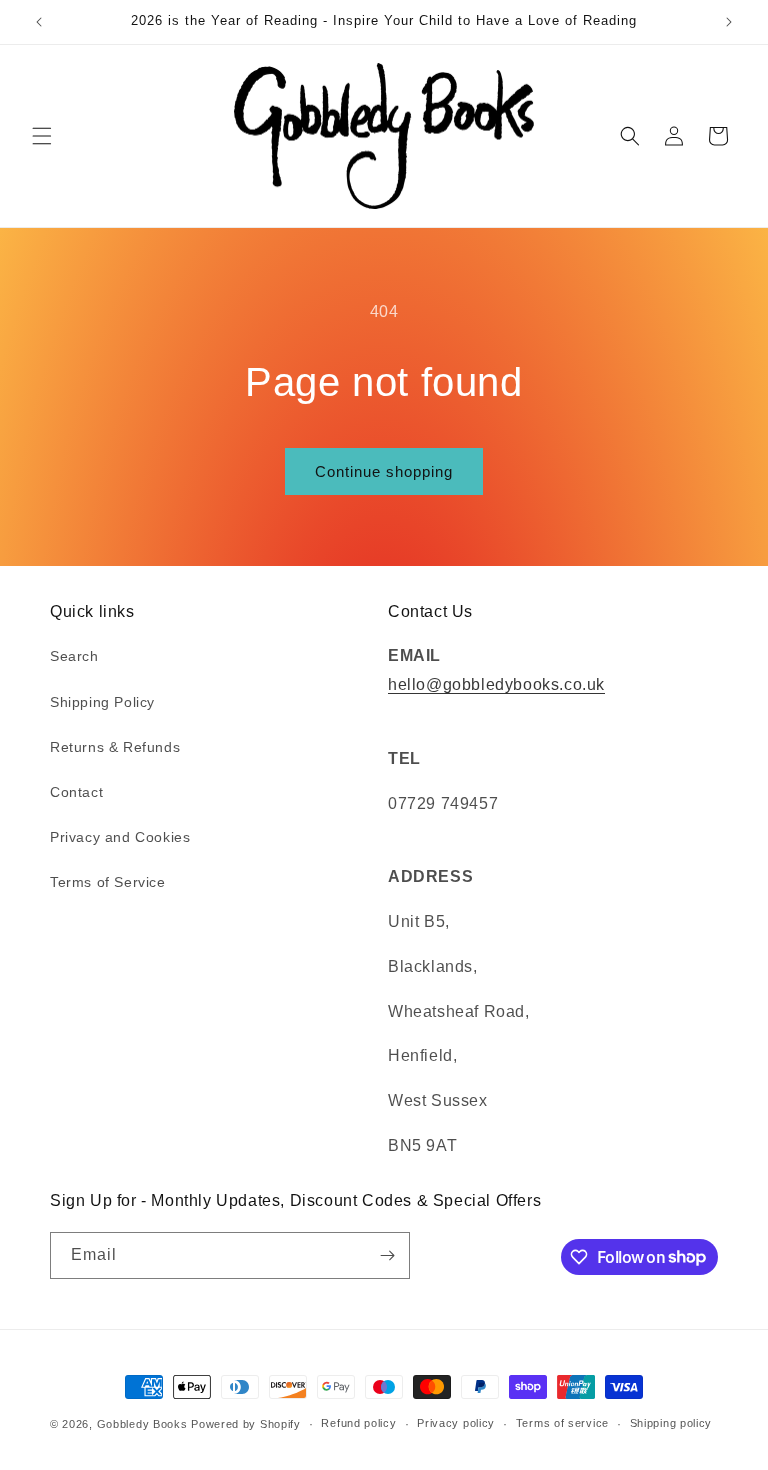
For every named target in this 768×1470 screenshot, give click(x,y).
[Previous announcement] (39, 22)
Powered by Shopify (246, 1424)
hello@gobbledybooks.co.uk (496, 684)
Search (74, 656)
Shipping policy (671, 1423)
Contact (76, 792)
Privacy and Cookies (120, 837)
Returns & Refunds (115, 747)
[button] (42, 136)
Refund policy (358, 1423)
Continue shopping (384, 471)
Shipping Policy (102, 702)
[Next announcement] (729, 22)
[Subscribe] (387, 1255)
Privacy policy (456, 1423)
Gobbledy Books (142, 1424)
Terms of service (562, 1423)
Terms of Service (108, 882)
